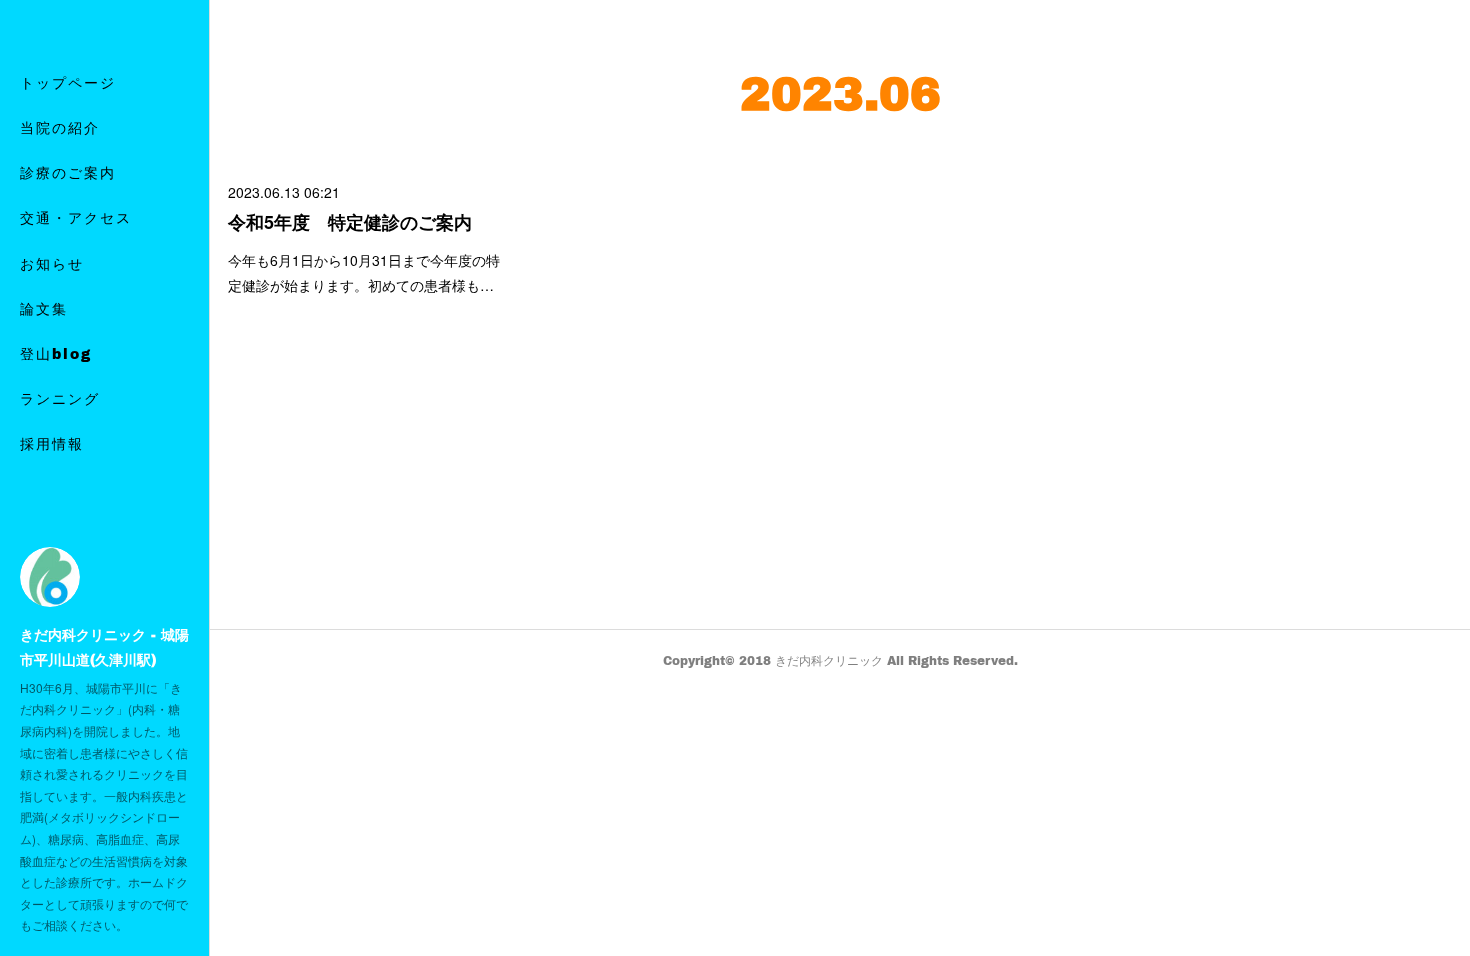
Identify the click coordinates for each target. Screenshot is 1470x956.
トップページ (68, 82)
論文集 (44, 308)
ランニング (60, 398)
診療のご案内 (68, 172)
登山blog (56, 353)
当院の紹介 (60, 127)
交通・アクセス (76, 217)
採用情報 (52, 443)
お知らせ (52, 263)
